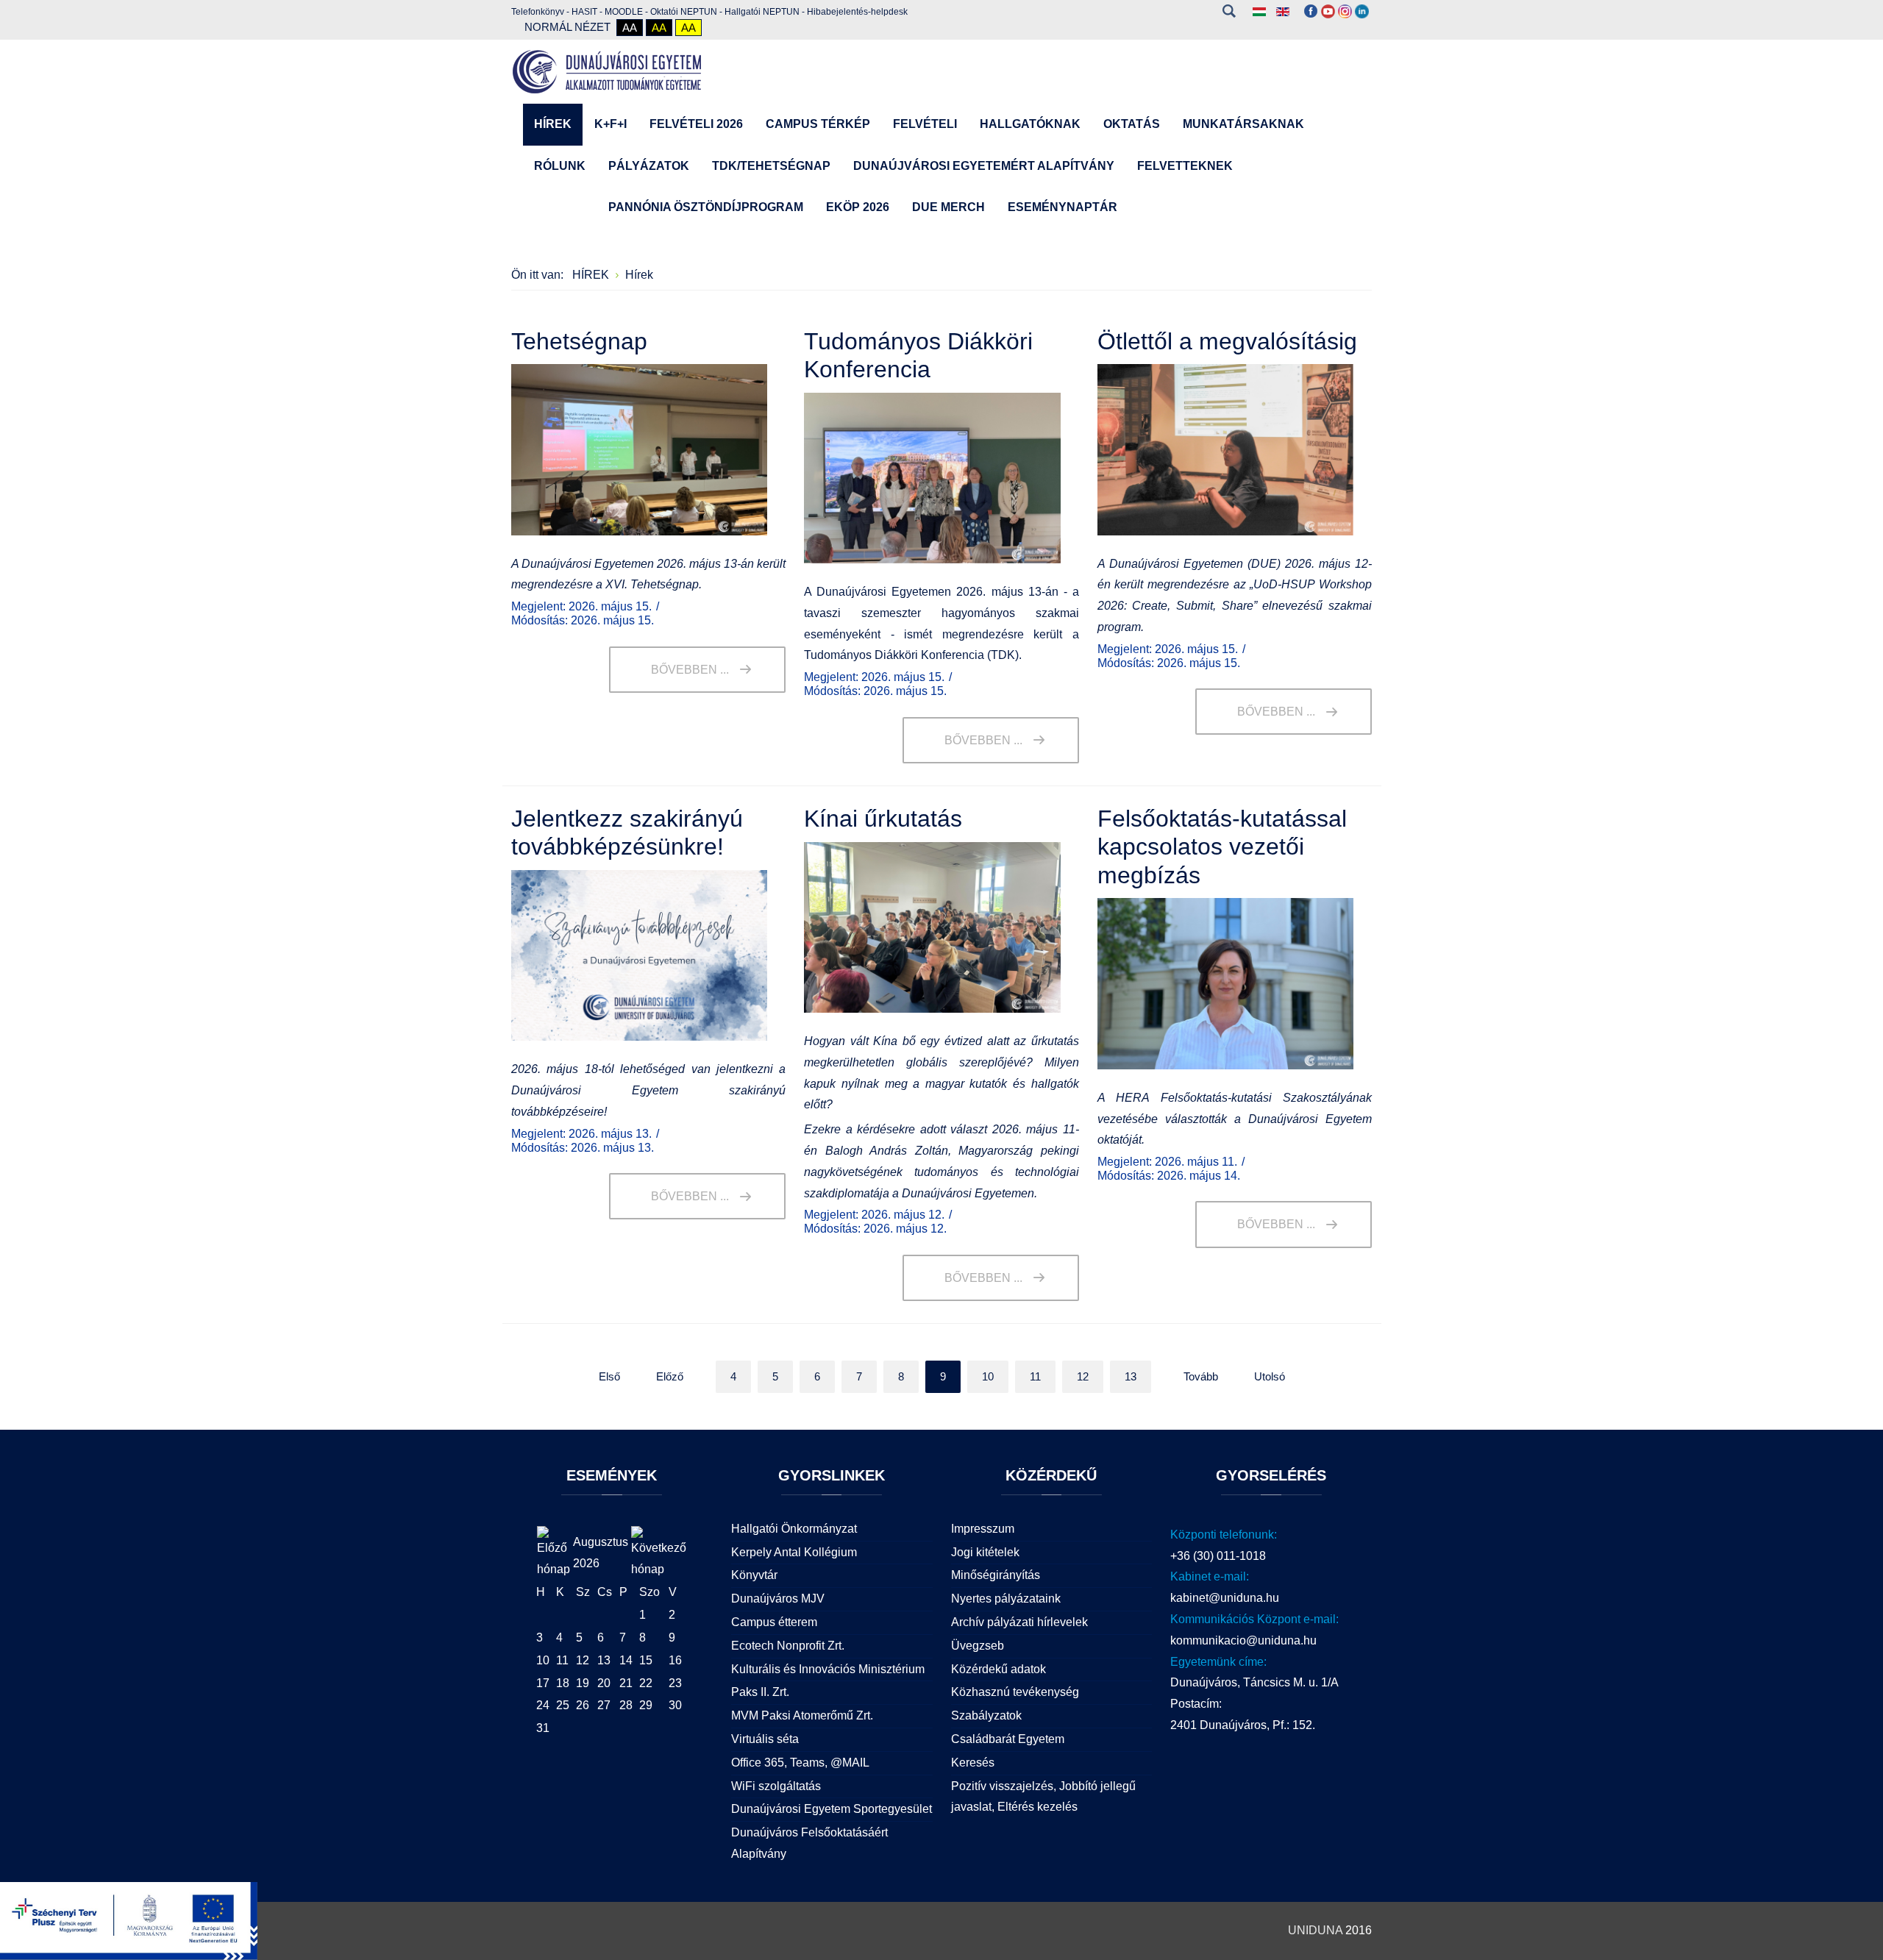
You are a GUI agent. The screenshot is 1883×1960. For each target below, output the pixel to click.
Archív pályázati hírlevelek (1019, 1622)
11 (1035, 1376)
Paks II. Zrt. (760, 1692)
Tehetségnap (579, 341)
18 (563, 1683)
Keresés (1229, 11)
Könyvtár (754, 1575)
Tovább (1201, 1376)
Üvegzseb (978, 1646)
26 (583, 1705)
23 (675, 1683)
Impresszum (983, 1529)
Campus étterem (774, 1622)
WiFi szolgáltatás (776, 1786)
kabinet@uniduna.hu (1225, 1598)
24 (543, 1705)
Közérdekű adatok (999, 1669)
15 (646, 1660)
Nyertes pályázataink (1006, 1599)
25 (563, 1705)
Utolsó (1270, 1376)
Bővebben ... (690, 670)
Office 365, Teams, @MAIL (800, 1763)
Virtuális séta (765, 1739)
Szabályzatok (986, 1715)
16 (675, 1660)
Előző (670, 1376)
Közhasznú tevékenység (1015, 1692)
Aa (630, 28)
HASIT (584, 12)
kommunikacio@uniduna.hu (1243, 1640)
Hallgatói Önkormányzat (794, 1529)
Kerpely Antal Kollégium (794, 1552)
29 (646, 1705)
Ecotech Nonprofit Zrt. (788, 1646)
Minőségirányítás (996, 1575)
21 (626, 1683)
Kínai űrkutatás (883, 819)
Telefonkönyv (538, 12)
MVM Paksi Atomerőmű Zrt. (802, 1715)
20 (604, 1683)
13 (1131, 1376)
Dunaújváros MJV (778, 1599)
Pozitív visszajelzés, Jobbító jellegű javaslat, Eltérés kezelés (1043, 1797)
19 (583, 1683)
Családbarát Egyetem (1008, 1739)
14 (626, 1660)
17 (543, 1683)
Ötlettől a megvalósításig (1227, 341)
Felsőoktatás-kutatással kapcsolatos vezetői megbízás (1222, 847)
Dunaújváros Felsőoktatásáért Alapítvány (809, 1843)
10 (988, 1376)
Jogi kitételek (985, 1552)
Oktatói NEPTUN (684, 12)
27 (604, 1705)
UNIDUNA (1315, 1930)
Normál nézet (567, 27)
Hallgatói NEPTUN (762, 12)
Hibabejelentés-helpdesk (857, 12)
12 (1083, 1376)
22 (646, 1683)
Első (609, 1376)
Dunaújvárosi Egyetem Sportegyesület (832, 1809)
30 (675, 1705)
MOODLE (624, 12)
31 (543, 1728)
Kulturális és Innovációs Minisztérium (828, 1669)
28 (626, 1705)
